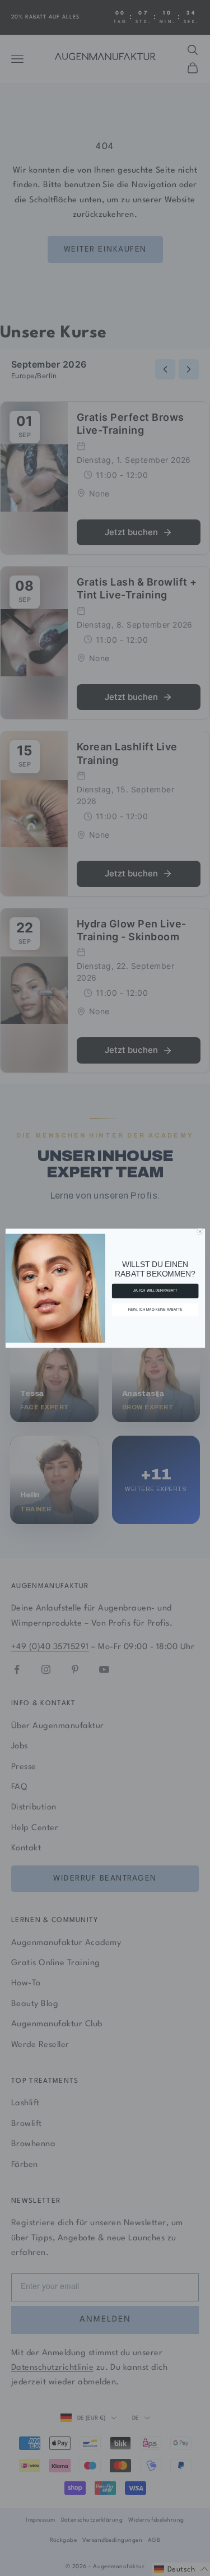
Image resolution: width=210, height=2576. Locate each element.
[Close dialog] (200, 1231)
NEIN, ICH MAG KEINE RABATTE (155, 1309)
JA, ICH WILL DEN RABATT (155, 1291)
